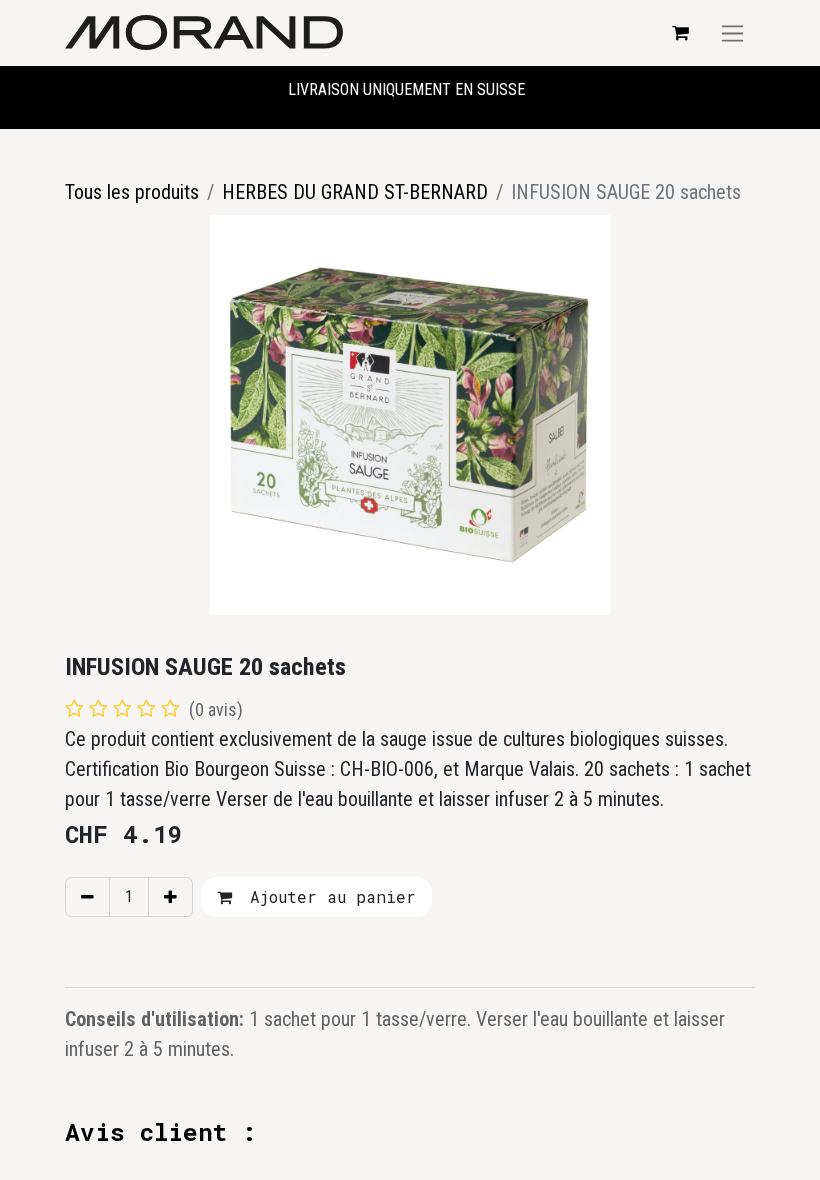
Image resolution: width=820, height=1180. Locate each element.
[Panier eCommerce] (680, 33)
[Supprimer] (87, 897)
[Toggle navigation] (732, 33)
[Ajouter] (170, 897)
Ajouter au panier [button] (328, 896)
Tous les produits (132, 192)
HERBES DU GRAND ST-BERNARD (355, 192)
